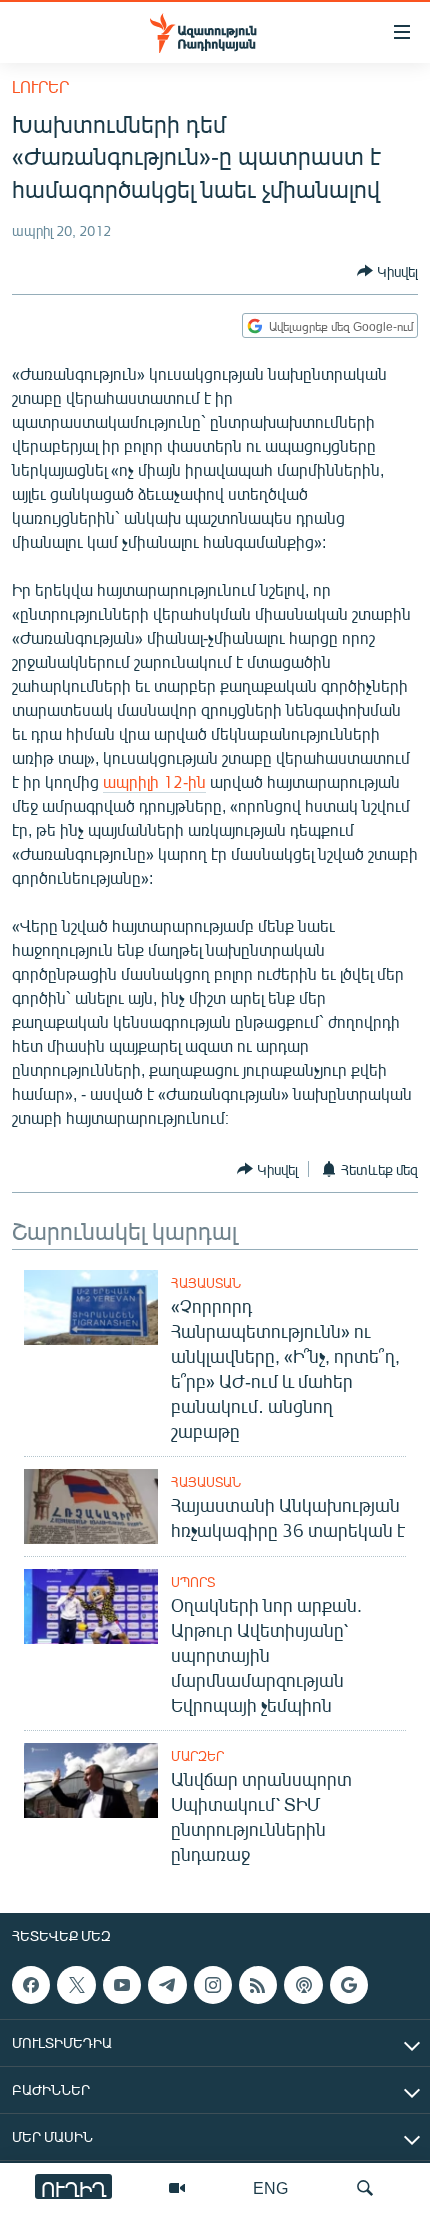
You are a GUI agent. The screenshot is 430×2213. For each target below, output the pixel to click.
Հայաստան (206, 1283)
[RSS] (258, 1985)
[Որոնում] (365, 2188)
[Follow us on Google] (349, 1985)
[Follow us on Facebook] (31, 1985)
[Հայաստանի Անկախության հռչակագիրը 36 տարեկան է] (91, 1506)
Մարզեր (197, 1756)
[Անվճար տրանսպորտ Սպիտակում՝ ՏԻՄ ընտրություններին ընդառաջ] (91, 1780)
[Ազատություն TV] (177, 2188)
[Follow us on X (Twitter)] (76, 1985)
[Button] (387, 271)
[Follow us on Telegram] (167, 1985)
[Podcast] (303, 1985)
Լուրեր (40, 86)
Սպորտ (193, 1582)
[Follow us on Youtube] (122, 1985)
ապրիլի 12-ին (154, 781)
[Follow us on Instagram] (213, 1985)
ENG (270, 2187)
